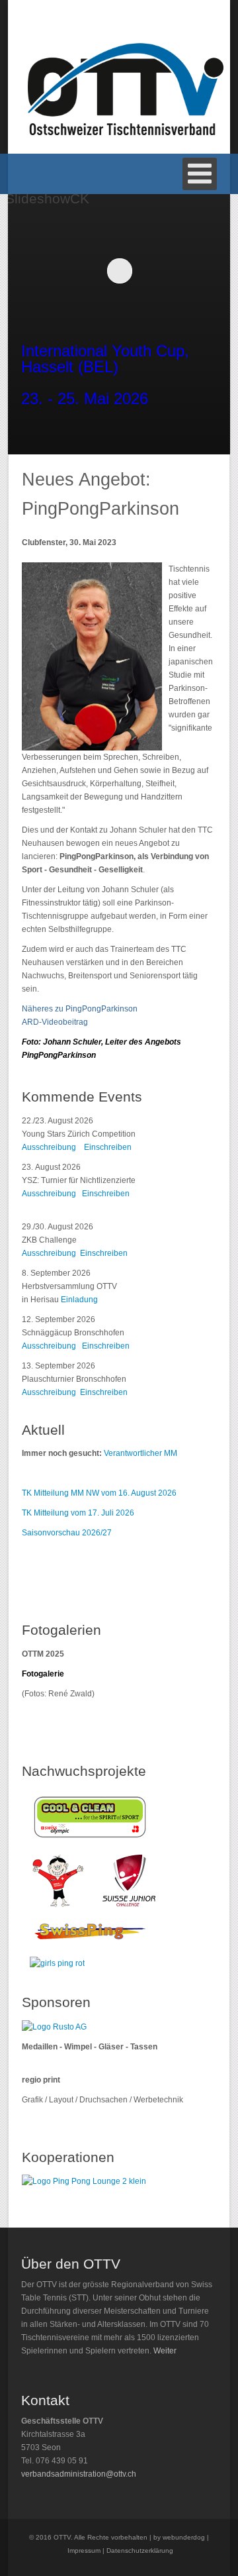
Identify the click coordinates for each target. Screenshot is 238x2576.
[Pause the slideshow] (192, 270)
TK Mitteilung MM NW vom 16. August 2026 (99, 1493)
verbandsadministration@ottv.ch (79, 2474)
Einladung (79, 1300)
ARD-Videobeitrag (55, 1022)
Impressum (84, 2550)
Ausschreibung (49, 1147)
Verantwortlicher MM (140, 1453)
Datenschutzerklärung (140, 2550)
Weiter (165, 2351)
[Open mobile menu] (200, 174)
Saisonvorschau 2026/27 (67, 1533)
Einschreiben (108, 1147)
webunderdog (184, 2537)
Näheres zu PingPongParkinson (80, 1009)
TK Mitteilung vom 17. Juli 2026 (78, 1513)
